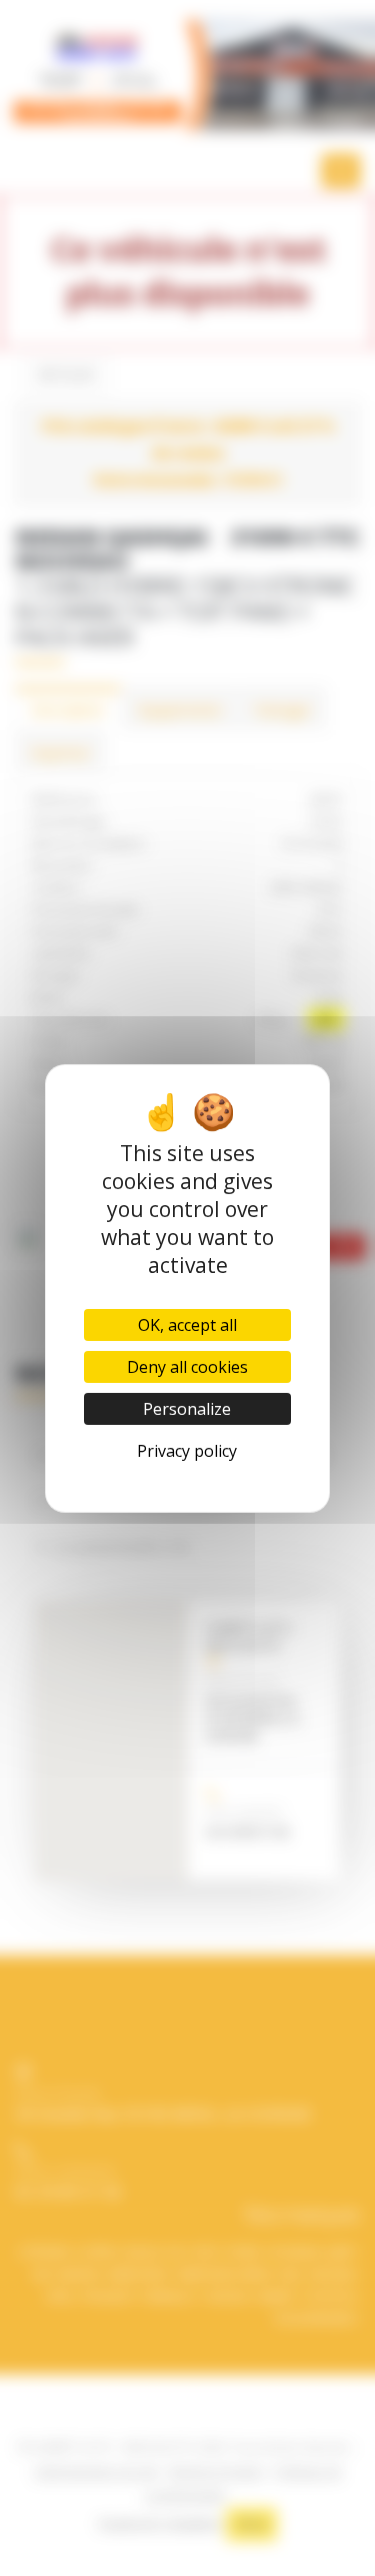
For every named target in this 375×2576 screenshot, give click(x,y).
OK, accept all (187, 1325)
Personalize (187, 1409)
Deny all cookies (187, 1367)
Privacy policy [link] (187, 1451)
